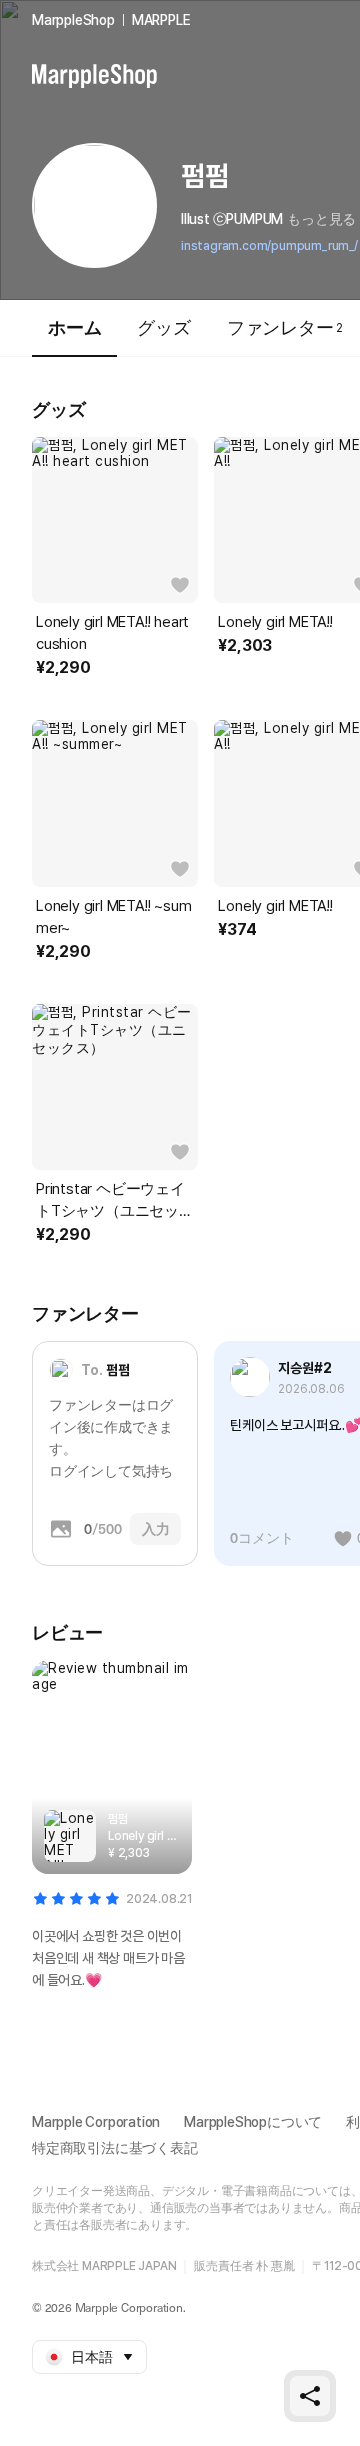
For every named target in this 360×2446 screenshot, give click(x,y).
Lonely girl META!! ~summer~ (113, 917)
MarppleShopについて (253, 2122)
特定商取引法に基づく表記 (115, 2148)
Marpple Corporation (96, 2122)
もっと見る (321, 219)
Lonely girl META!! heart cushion (112, 633)
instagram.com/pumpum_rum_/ (269, 246)
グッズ (163, 327)
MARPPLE (161, 20)
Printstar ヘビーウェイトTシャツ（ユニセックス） (115, 1201)
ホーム (74, 327)
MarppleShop (73, 20)
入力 (156, 1529)
